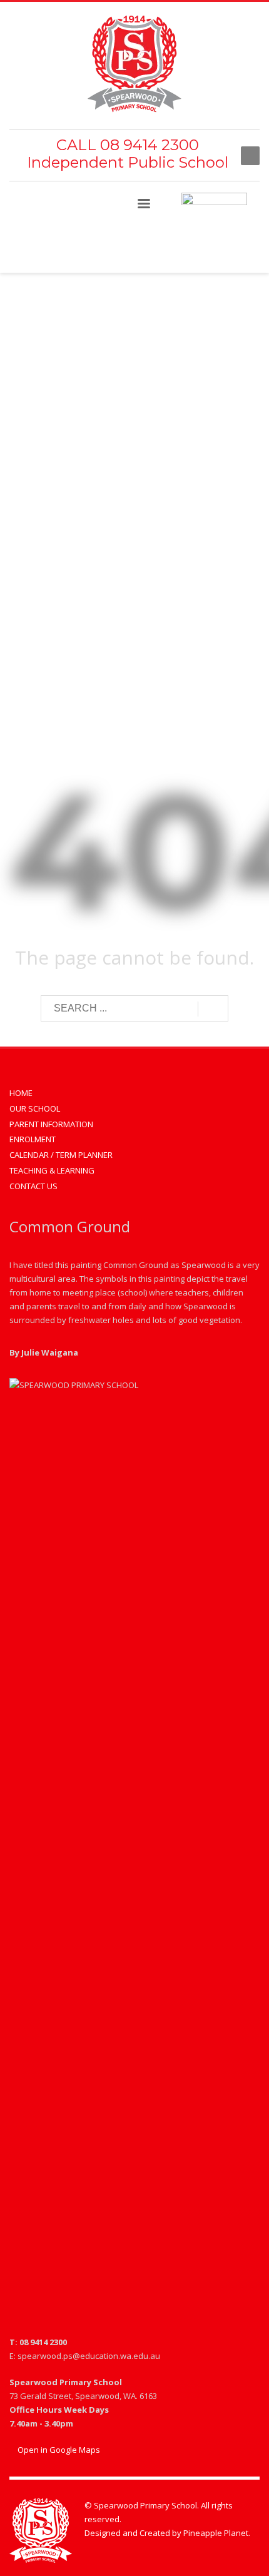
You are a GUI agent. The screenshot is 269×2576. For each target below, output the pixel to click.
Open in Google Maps (58, 2450)
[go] (213, 1009)
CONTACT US (33, 1186)
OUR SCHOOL (35, 1108)
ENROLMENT (33, 1139)
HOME (21, 1093)
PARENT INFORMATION (51, 1124)
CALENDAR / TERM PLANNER (61, 1155)
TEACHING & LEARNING (52, 1170)
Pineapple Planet (216, 2533)
